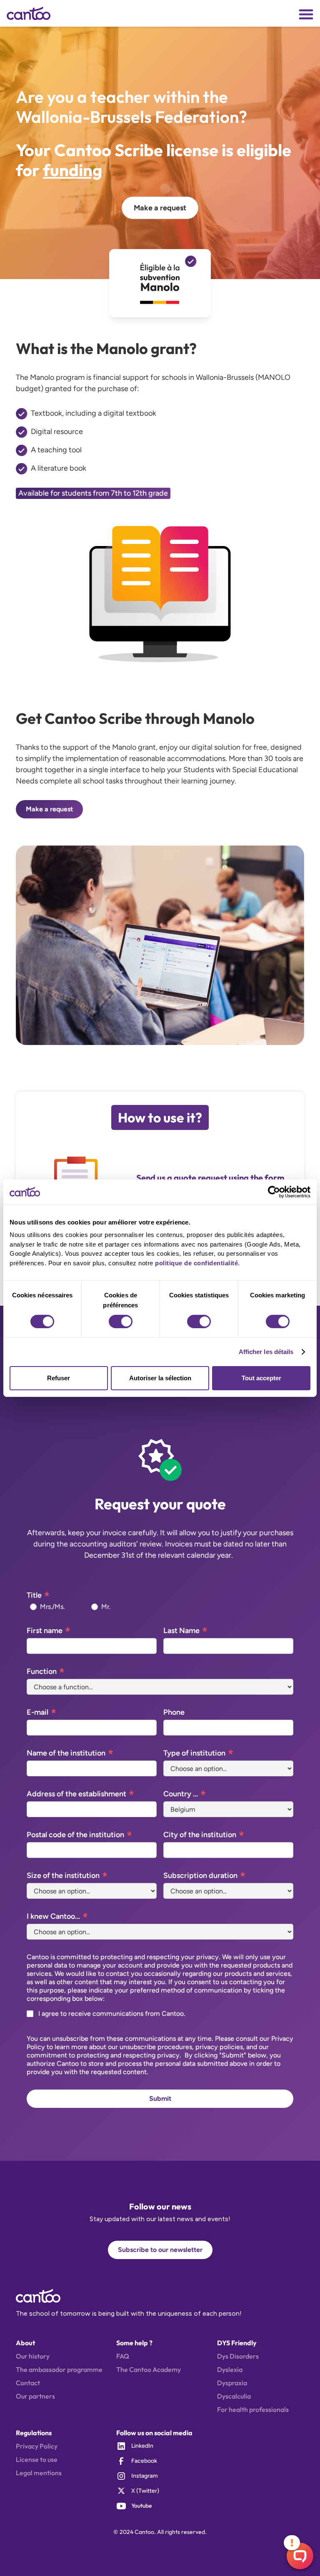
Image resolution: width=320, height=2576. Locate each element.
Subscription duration (200, 1875)
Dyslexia (230, 2369)
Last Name (181, 1631)
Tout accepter (261, 1378)
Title (34, 1595)
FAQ (123, 2356)
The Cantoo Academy (149, 2369)
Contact (28, 2383)
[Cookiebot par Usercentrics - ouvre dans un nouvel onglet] (274, 1192)
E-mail (37, 1712)
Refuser (59, 1378)
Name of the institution (66, 1753)
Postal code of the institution (75, 1835)
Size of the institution (63, 1875)
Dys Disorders (238, 2356)
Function (42, 1671)
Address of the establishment (76, 1794)
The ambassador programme (59, 2369)
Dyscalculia (234, 2396)
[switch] (121, 1322)
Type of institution (194, 1753)
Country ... (181, 1794)
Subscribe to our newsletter (160, 2250)
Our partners (35, 2396)
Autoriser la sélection (160, 1378)
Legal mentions (39, 2473)
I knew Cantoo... (53, 1916)
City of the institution (200, 1835)
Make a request (160, 208)
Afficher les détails (266, 1352)
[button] (306, 14)
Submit (160, 2098)
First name (45, 1631)
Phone (174, 1712)
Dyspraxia (232, 2383)
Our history (33, 2356)
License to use (37, 2459)
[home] (33, 13)
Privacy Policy (37, 2446)
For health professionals (253, 2409)
